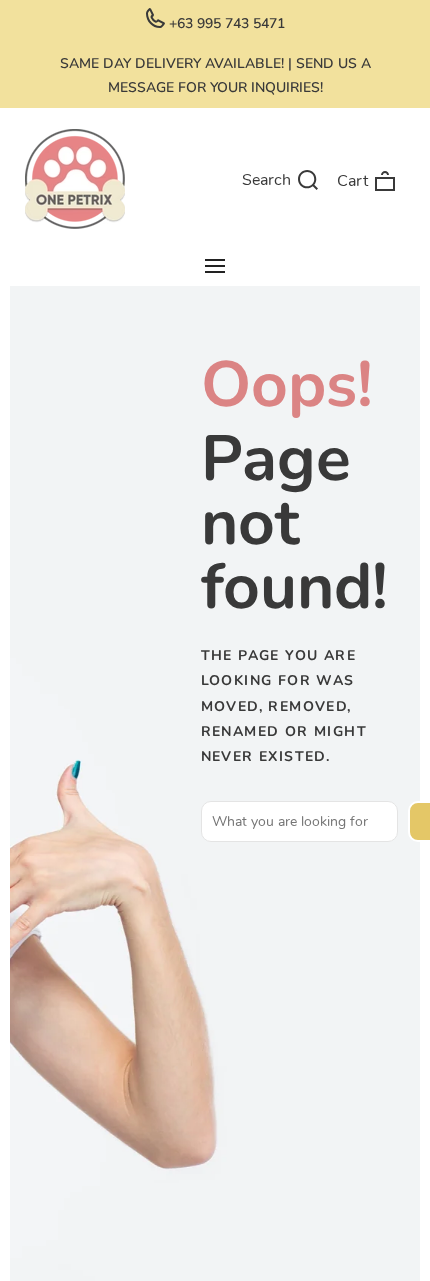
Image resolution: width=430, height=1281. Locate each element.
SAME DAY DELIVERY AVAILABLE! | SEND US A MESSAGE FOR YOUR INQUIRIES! (215, 75)
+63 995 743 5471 (225, 23)
